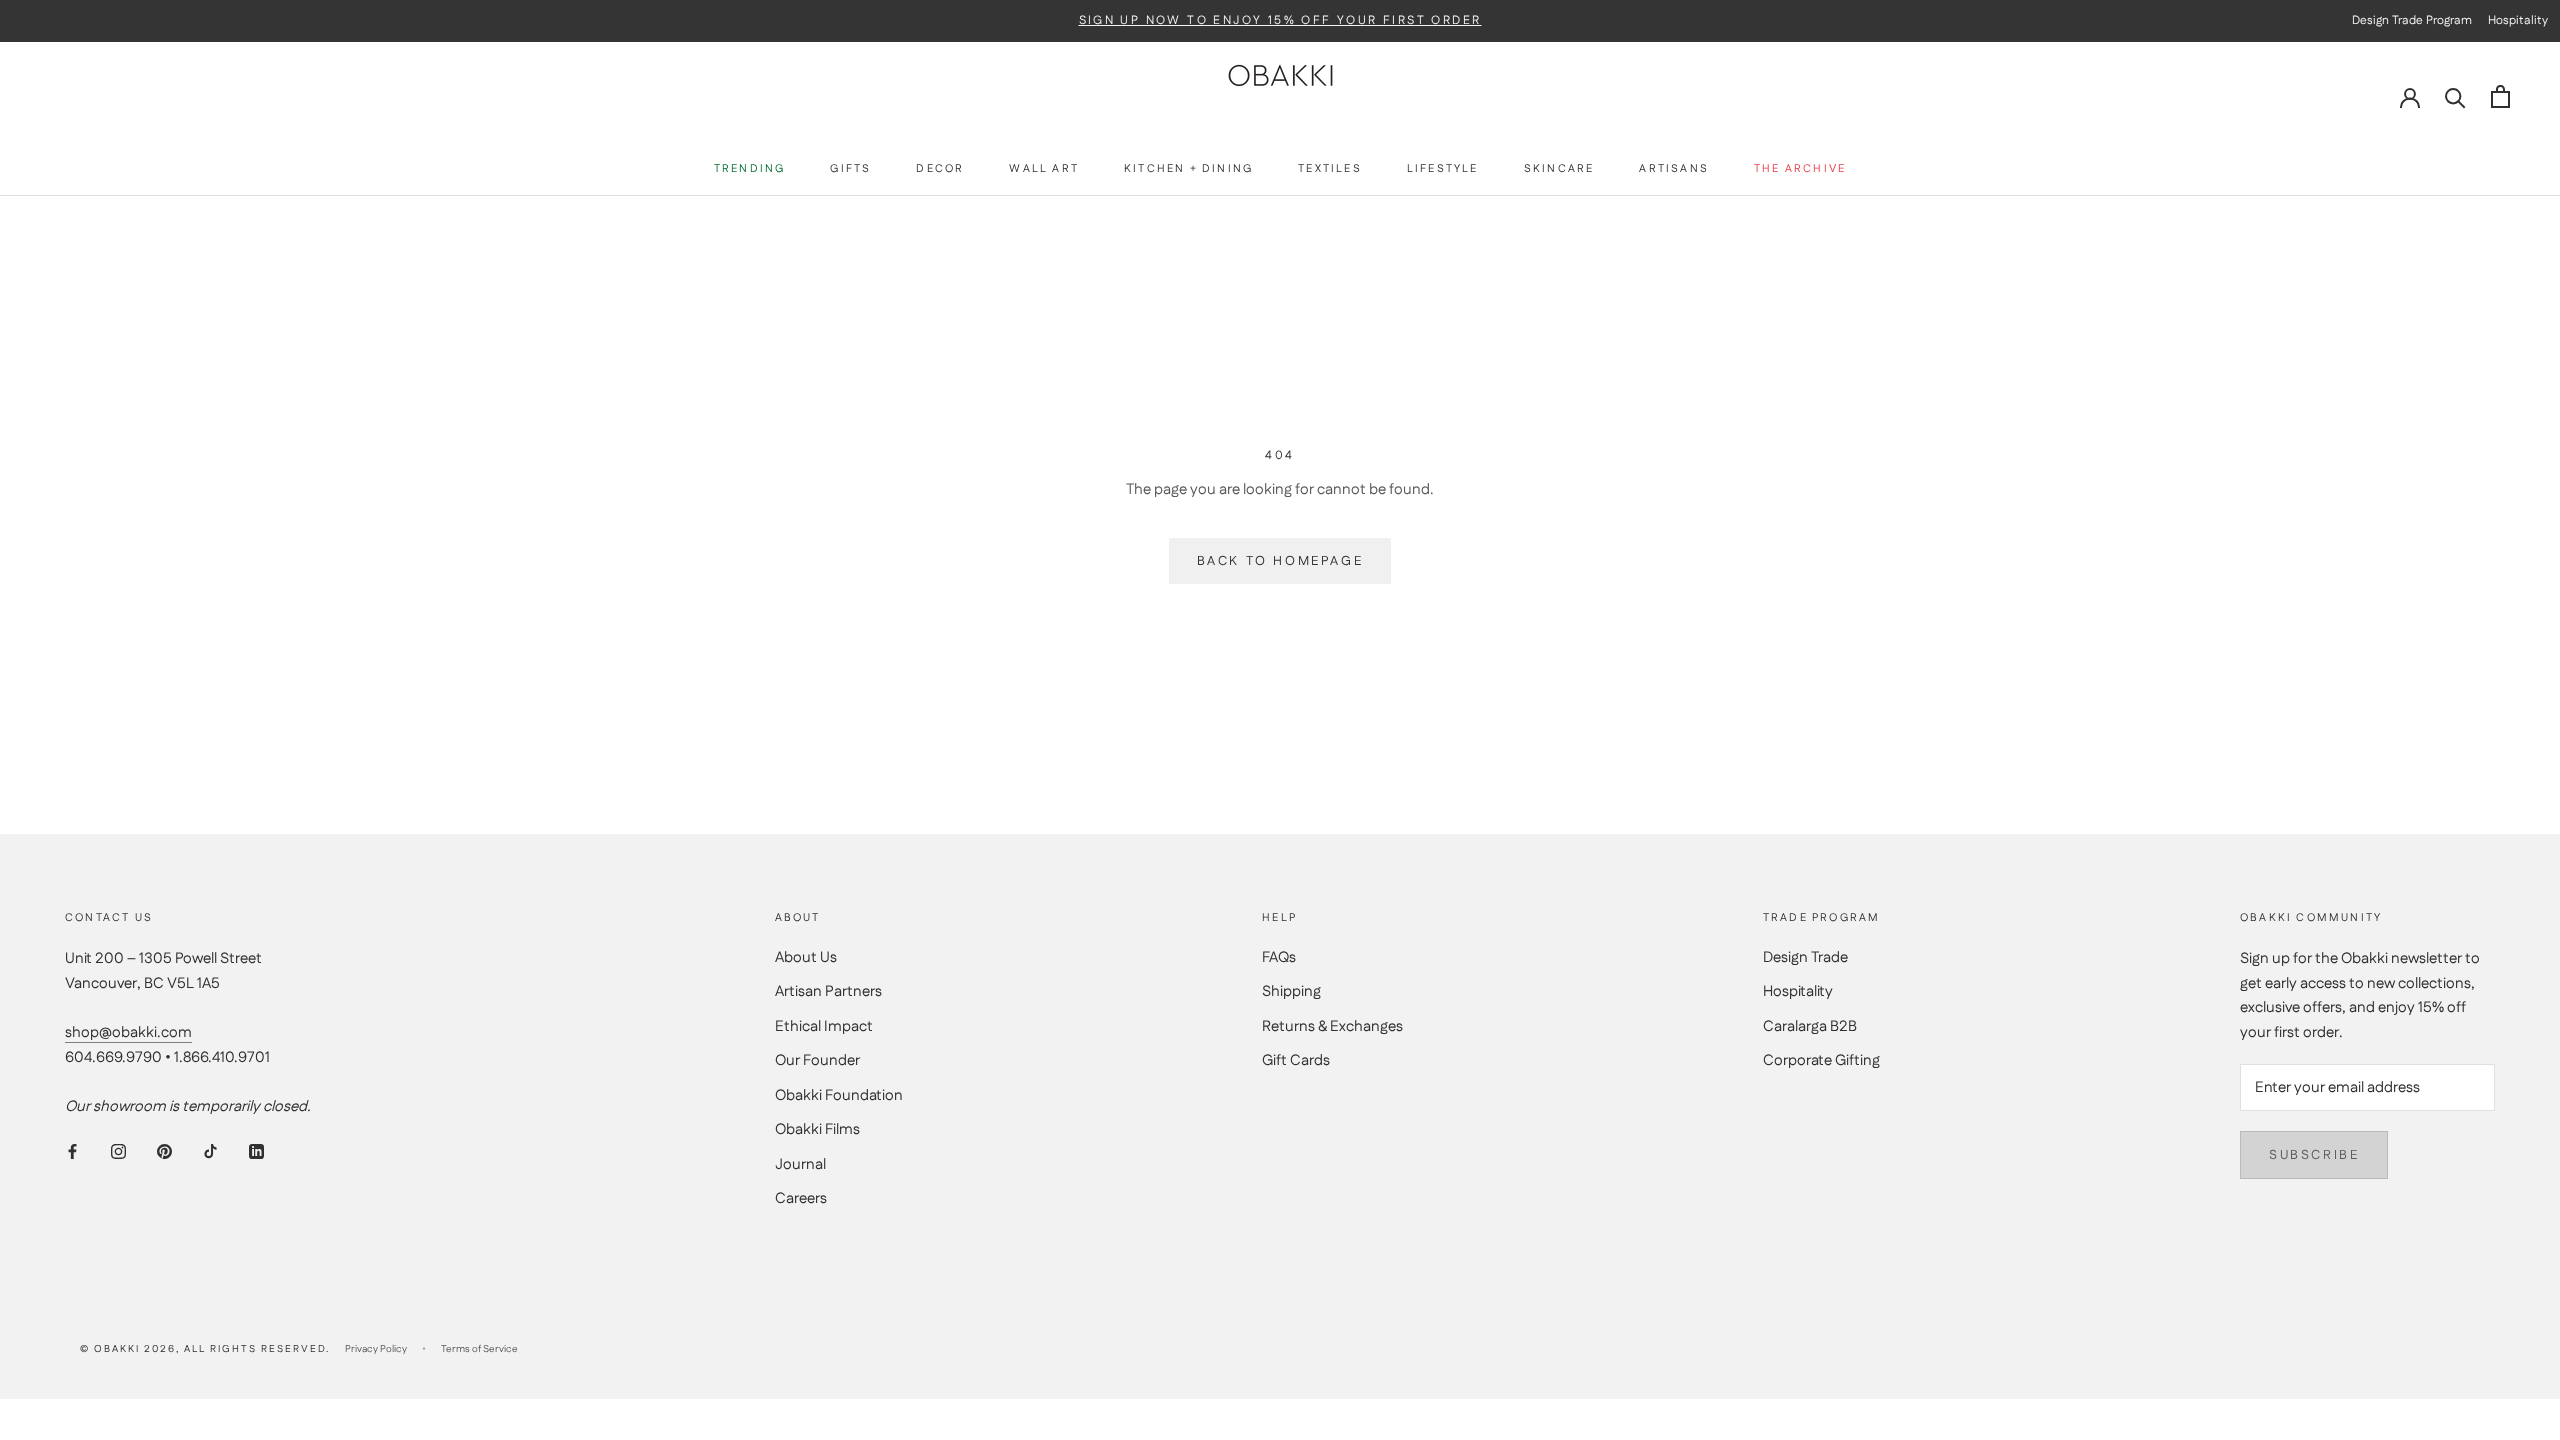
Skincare (1559, 169)
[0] (2500, 96)
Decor (940, 169)
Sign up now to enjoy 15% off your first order (1280, 21)
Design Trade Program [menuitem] (2412, 20)
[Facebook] (72, 1151)
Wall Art (1044, 169)
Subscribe (2314, 1155)
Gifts (850, 169)
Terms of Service (479, 1349)
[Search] (2455, 96)
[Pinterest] (164, 1151)
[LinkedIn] (256, 1151)
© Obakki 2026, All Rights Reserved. (205, 1349)
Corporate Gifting (1821, 1060)
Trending (750, 169)
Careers (801, 1198)
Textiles (1330, 169)
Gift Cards (1296, 1060)
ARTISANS (1674, 169)
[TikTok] (210, 1151)
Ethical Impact (824, 1026)
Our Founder (817, 1060)
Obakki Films (817, 1129)
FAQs (1279, 957)
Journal (800, 1164)
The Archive (1800, 169)
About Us (806, 957)
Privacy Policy (376, 1349)
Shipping (1291, 991)
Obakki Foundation (839, 1095)
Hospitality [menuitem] (2518, 20)
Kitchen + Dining (1188, 169)
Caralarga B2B (1810, 1026)
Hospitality (1798, 991)
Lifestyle (1443, 169)
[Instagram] (118, 1151)
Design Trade (1805, 957)
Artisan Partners (828, 991)
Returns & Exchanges (1332, 1026)
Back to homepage (1280, 561)
